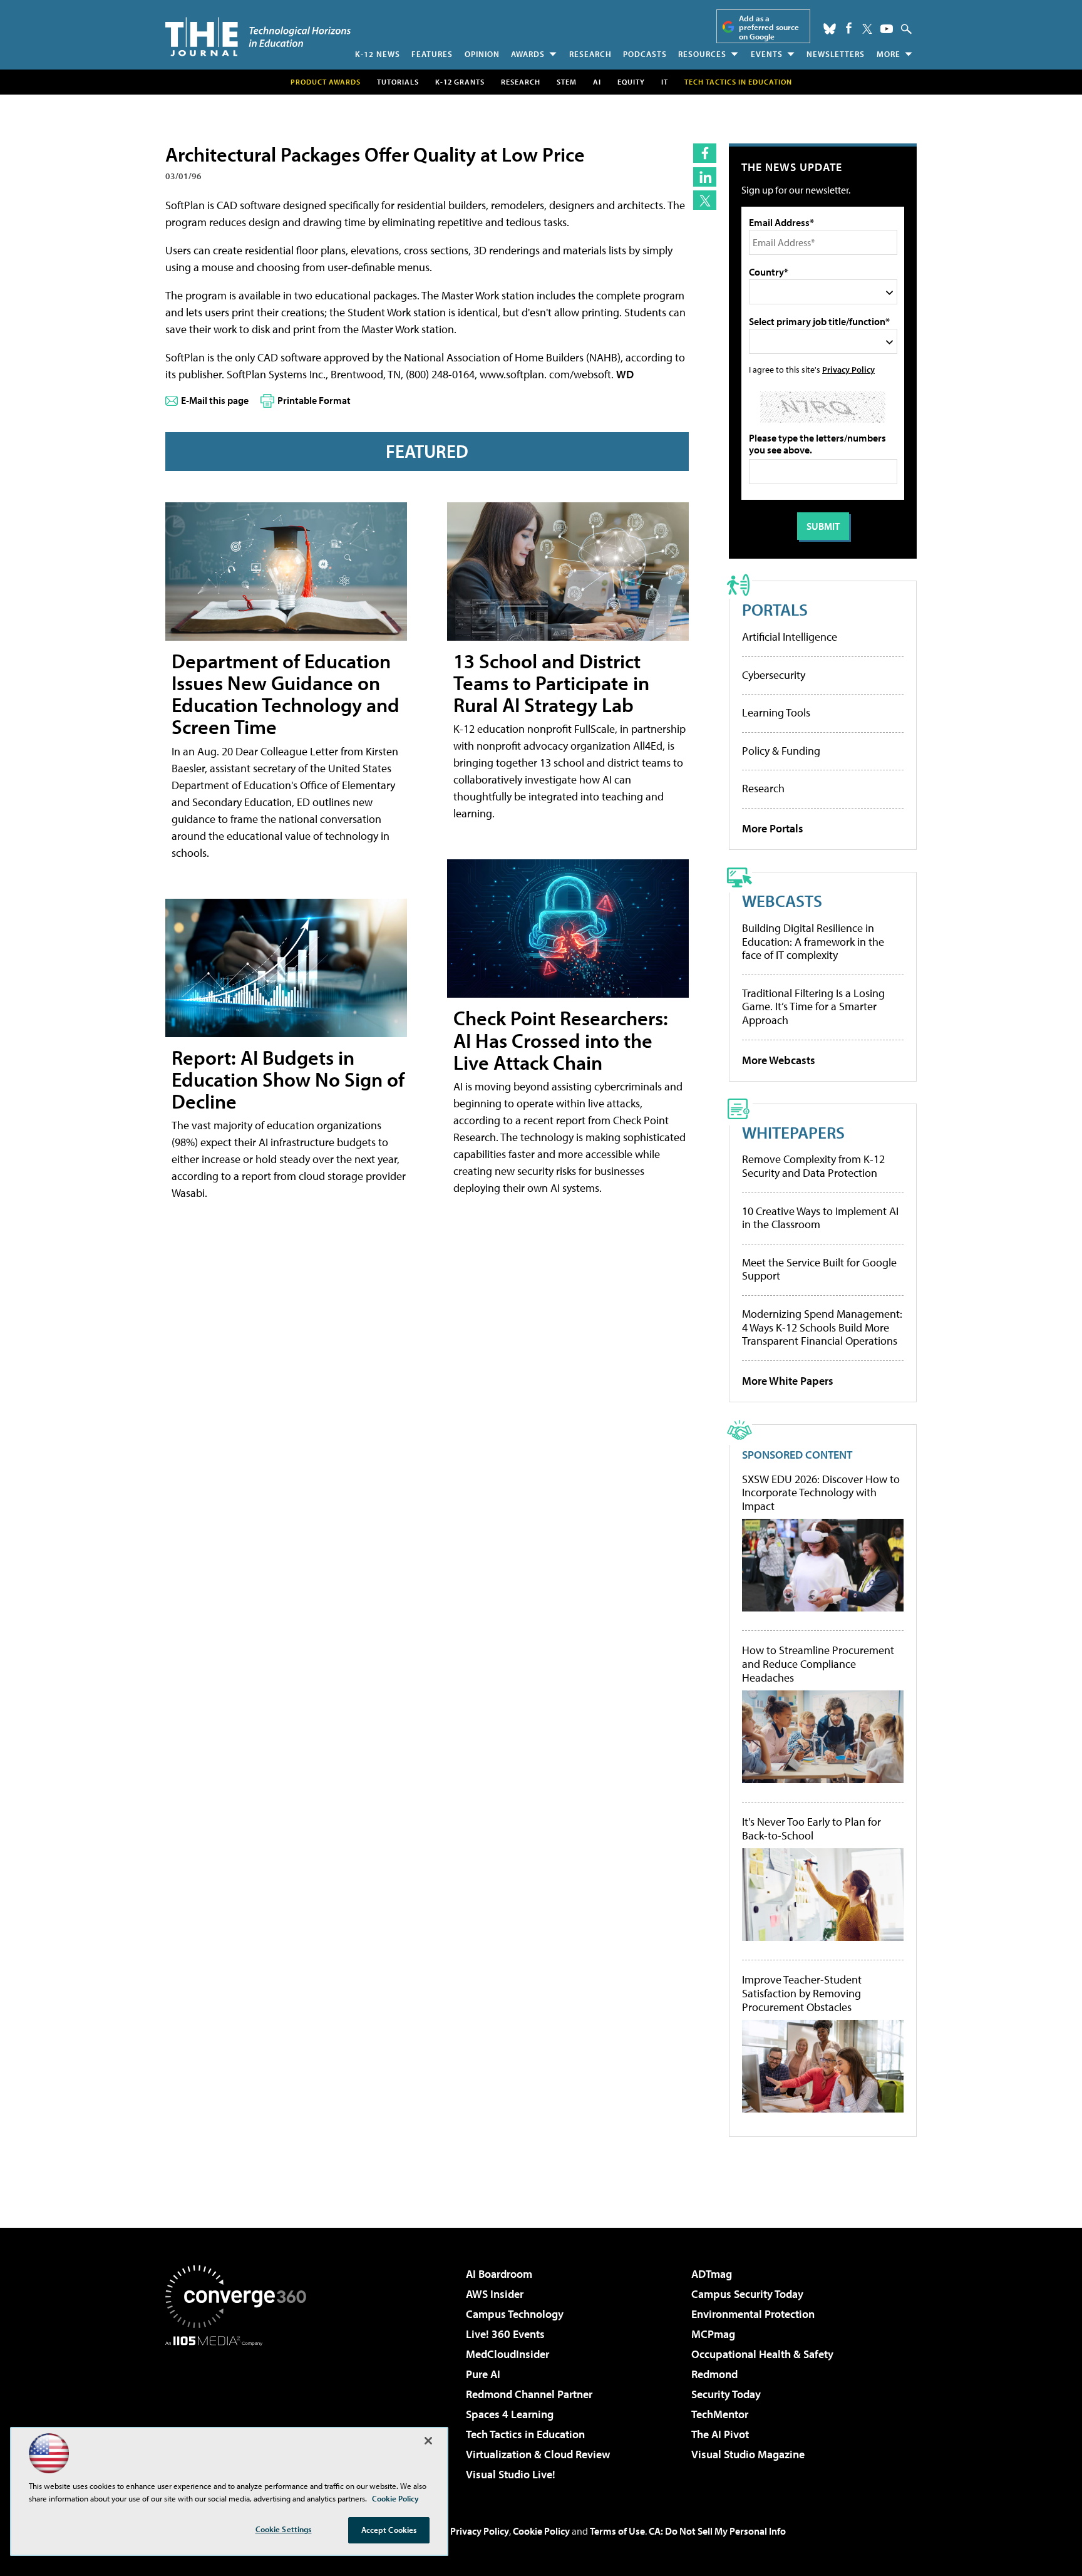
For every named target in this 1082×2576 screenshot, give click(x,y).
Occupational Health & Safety (762, 2354)
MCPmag (713, 2334)
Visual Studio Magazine (748, 2454)
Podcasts (645, 54)
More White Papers (788, 1381)
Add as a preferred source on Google (769, 27)
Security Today (726, 2394)
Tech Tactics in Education (525, 2434)
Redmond (714, 2374)
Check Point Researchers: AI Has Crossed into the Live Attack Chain (561, 1040)
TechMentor (720, 2414)
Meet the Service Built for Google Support (819, 1269)
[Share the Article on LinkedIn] (705, 177)
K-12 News (378, 54)
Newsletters (836, 54)
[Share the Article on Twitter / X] (705, 200)
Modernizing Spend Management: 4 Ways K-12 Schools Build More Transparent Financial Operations (822, 1327)
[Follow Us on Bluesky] (830, 29)
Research (590, 54)
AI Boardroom (499, 2274)
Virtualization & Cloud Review (538, 2454)
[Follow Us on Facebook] (849, 28)
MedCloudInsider (508, 2354)
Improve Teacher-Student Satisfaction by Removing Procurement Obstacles (802, 1993)
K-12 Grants (460, 82)
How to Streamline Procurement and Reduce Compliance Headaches (818, 1664)
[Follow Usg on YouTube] (887, 29)
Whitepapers (793, 1132)
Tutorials (398, 82)
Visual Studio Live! (511, 2474)
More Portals (773, 828)
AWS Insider (495, 2294)
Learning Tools (776, 712)
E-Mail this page (215, 400)
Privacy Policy (848, 369)
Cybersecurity (774, 675)
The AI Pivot (720, 2434)
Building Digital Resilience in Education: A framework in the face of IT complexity (813, 941)
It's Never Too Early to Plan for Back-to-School (811, 1829)
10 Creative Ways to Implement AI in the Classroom (820, 1218)
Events (767, 54)
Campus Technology (515, 2314)
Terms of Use (617, 2531)
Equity (631, 82)
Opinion (482, 54)
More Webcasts (779, 1060)
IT (665, 82)
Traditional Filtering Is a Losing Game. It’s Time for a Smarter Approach (813, 1006)
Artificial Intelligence (790, 637)
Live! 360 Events (505, 2334)
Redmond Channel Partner (529, 2394)
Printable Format (314, 400)
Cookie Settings (284, 2529)
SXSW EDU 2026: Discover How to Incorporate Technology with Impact (821, 1493)
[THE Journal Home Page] (258, 37)
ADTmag (712, 2274)
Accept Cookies (389, 2530)
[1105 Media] (240, 2410)
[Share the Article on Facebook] (705, 153)
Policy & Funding (781, 751)
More (889, 54)
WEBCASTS (782, 900)
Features (432, 54)
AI (597, 82)
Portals (775, 609)
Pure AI (483, 2374)
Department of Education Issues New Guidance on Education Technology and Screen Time (286, 694)
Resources (702, 54)
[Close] (428, 2441)
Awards (528, 54)
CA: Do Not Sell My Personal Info (717, 2531)
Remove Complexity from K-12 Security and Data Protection (813, 1166)
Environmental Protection (753, 2314)
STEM (567, 82)
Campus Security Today (747, 2294)
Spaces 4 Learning (510, 2414)
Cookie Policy (541, 2531)
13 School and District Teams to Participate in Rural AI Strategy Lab (551, 683)
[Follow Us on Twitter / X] (867, 29)
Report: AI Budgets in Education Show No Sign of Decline (288, 1079)
